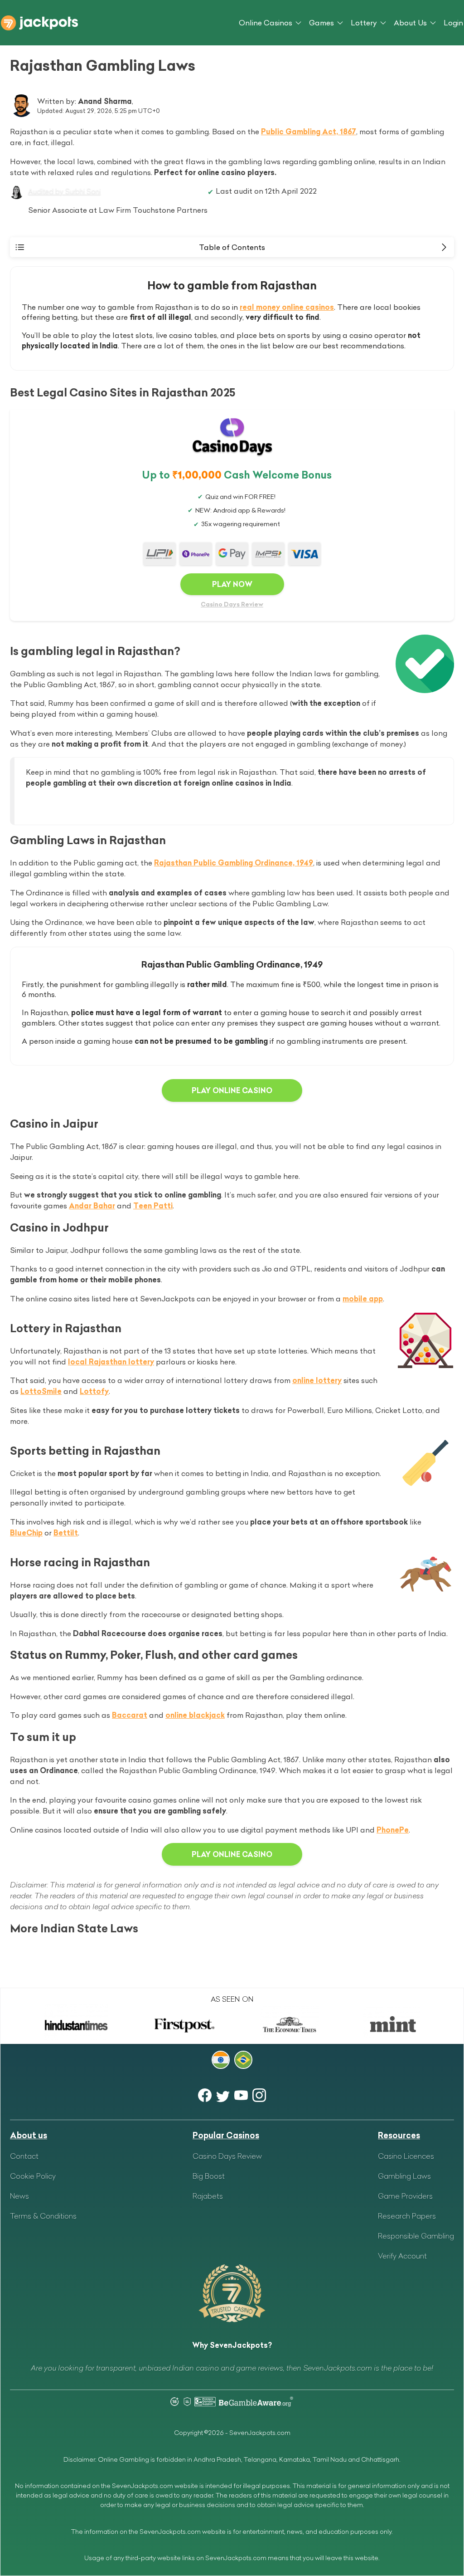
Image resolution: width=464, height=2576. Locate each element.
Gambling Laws (404, 2176)
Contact (24, 2156)
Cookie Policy (33, 2176)
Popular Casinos (226, 2135)
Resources (399, 2135)
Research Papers (407, 2216)
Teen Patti (153, 1206)
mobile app (363, 1299)
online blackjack (195, 1715)
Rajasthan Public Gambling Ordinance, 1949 (234, 863)
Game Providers (405, 2196)
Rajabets (208, 2196)
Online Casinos (266, 23)
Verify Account (402, 2256)
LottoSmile (41, 1391)
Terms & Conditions (43, 2216)
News (19, 2196)
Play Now (232, 584)
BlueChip (26, 1533)
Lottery (364, 23)
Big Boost (209, 2176)
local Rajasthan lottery (111, 1362)
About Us (410, 23)
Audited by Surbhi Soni (64, 191)
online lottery (317, 1380)
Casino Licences (406, 2156)
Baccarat (130, 1715)
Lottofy (94, 1391)
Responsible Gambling (416, 2236)
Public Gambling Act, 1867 (309, 132)
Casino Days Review (232, 604)
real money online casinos (287, 307)
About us (29, 2135)
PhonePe (393, 1830)
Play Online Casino (232, 1090)
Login (453, 23)
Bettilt (66, 1533)
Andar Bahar (92, 1206)
